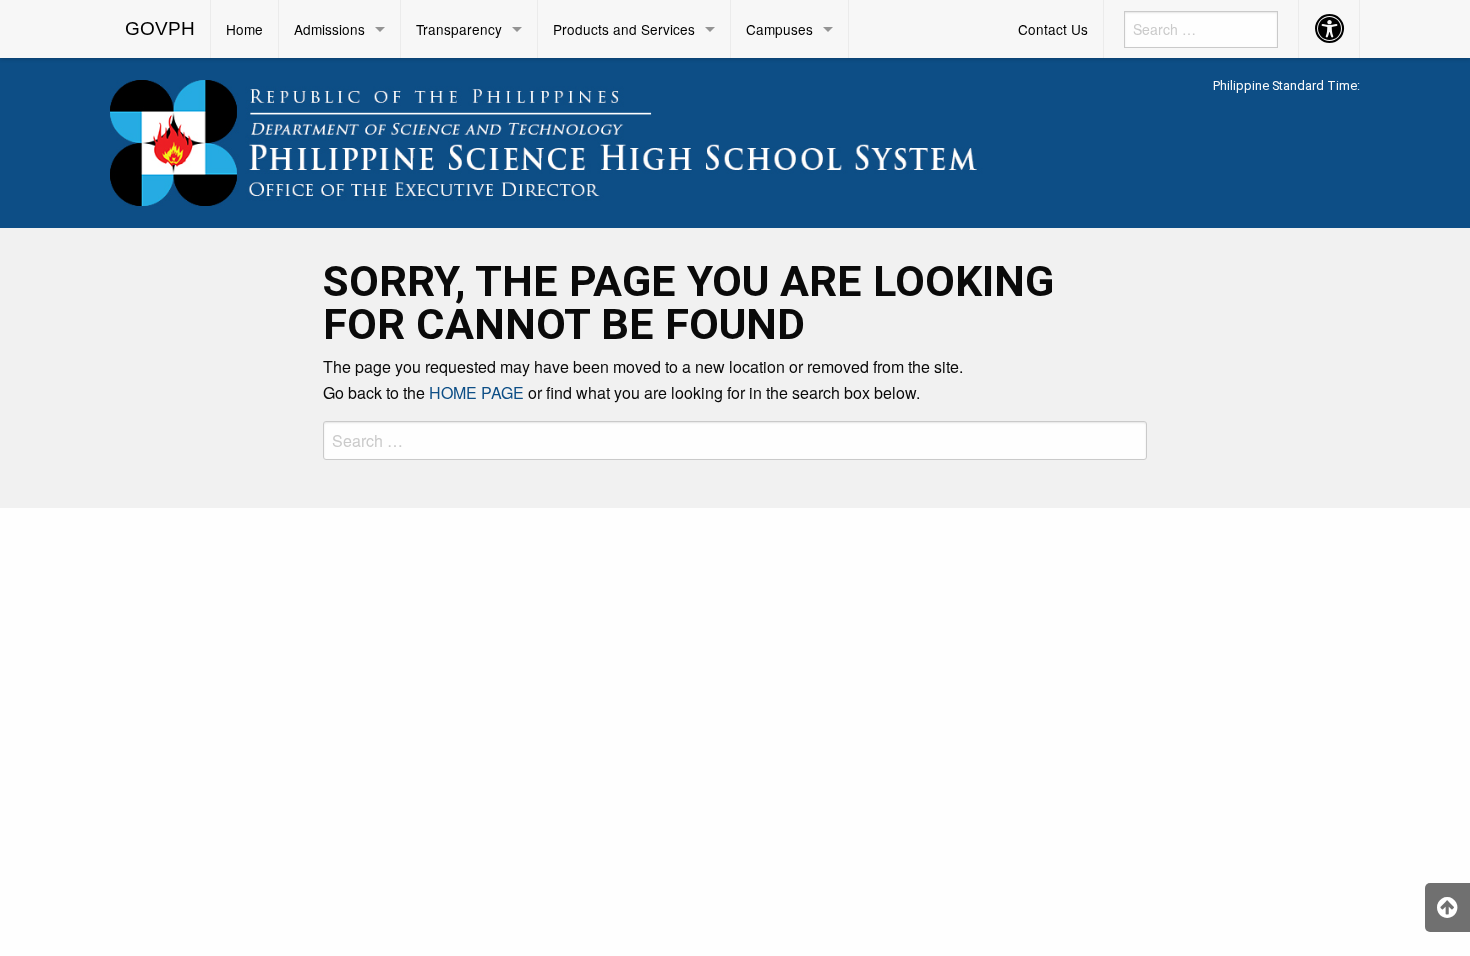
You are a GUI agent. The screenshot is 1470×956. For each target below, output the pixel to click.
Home (244, 29)
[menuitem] (160, 29)
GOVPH (160, 28)
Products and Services (624, 29)
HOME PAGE (476, 392)
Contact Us (1053, 29)
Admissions (329, 29)
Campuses (779, 29)
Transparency (459, 29)
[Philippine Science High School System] (575, 139)
